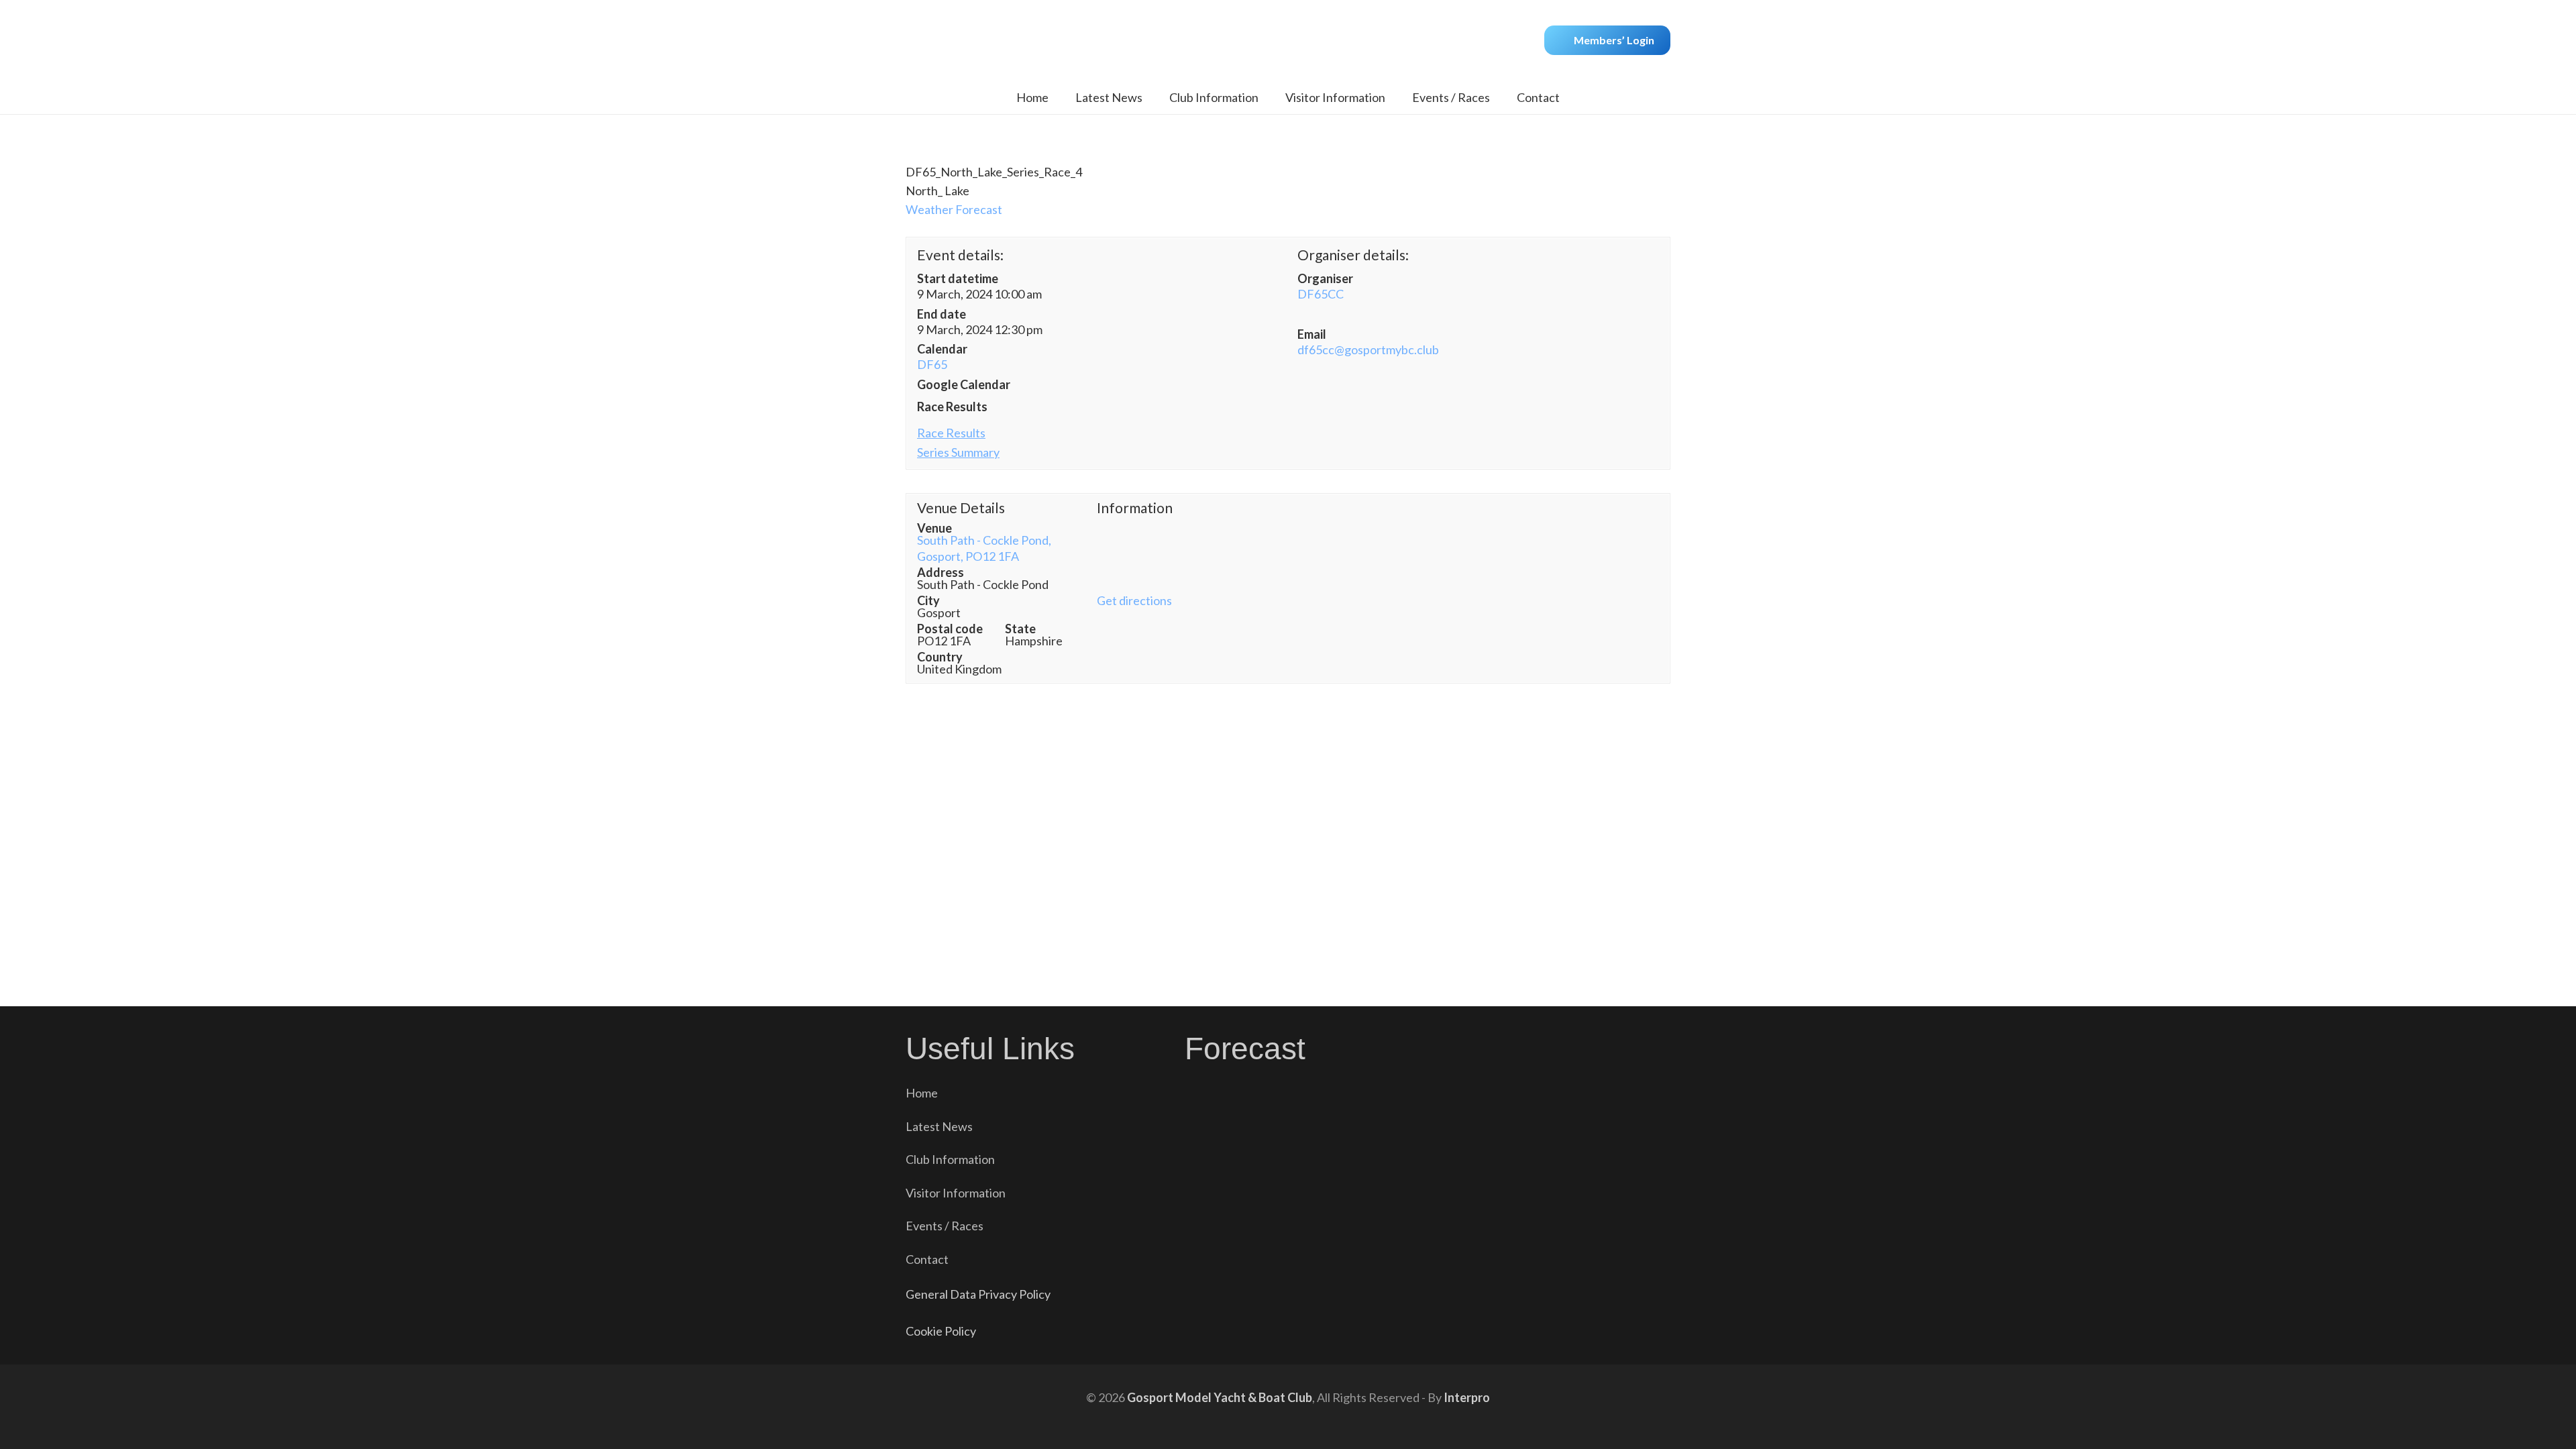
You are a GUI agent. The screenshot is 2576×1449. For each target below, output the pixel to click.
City (928, 600)
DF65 (932, 364)
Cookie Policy (941, 1331)
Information (1135, 508)
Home (922, 1093)
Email (1312, 334)
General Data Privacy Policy (978, 1294)
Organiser (1325, 278)
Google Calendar (964, 384)
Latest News (939, 1126)
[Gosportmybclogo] (1288, 40)
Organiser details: (1353, 255)
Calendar (942, 349)
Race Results (952, 407)
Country (940, 657)
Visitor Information (956, 1193)
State (1020, 629)
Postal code (950, 629)
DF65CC (1321, 294)
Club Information (950, 1159)
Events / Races (945, 1226)
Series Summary (958, 452)
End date (942, 314)
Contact (927, 1259)
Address (941, 572)
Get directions (1134, 600)
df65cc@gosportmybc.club (1368, 350)
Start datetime (958, 278)
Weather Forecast (954, 209)
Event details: (960, 255)
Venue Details (961, 508)
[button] (1269, 97)
